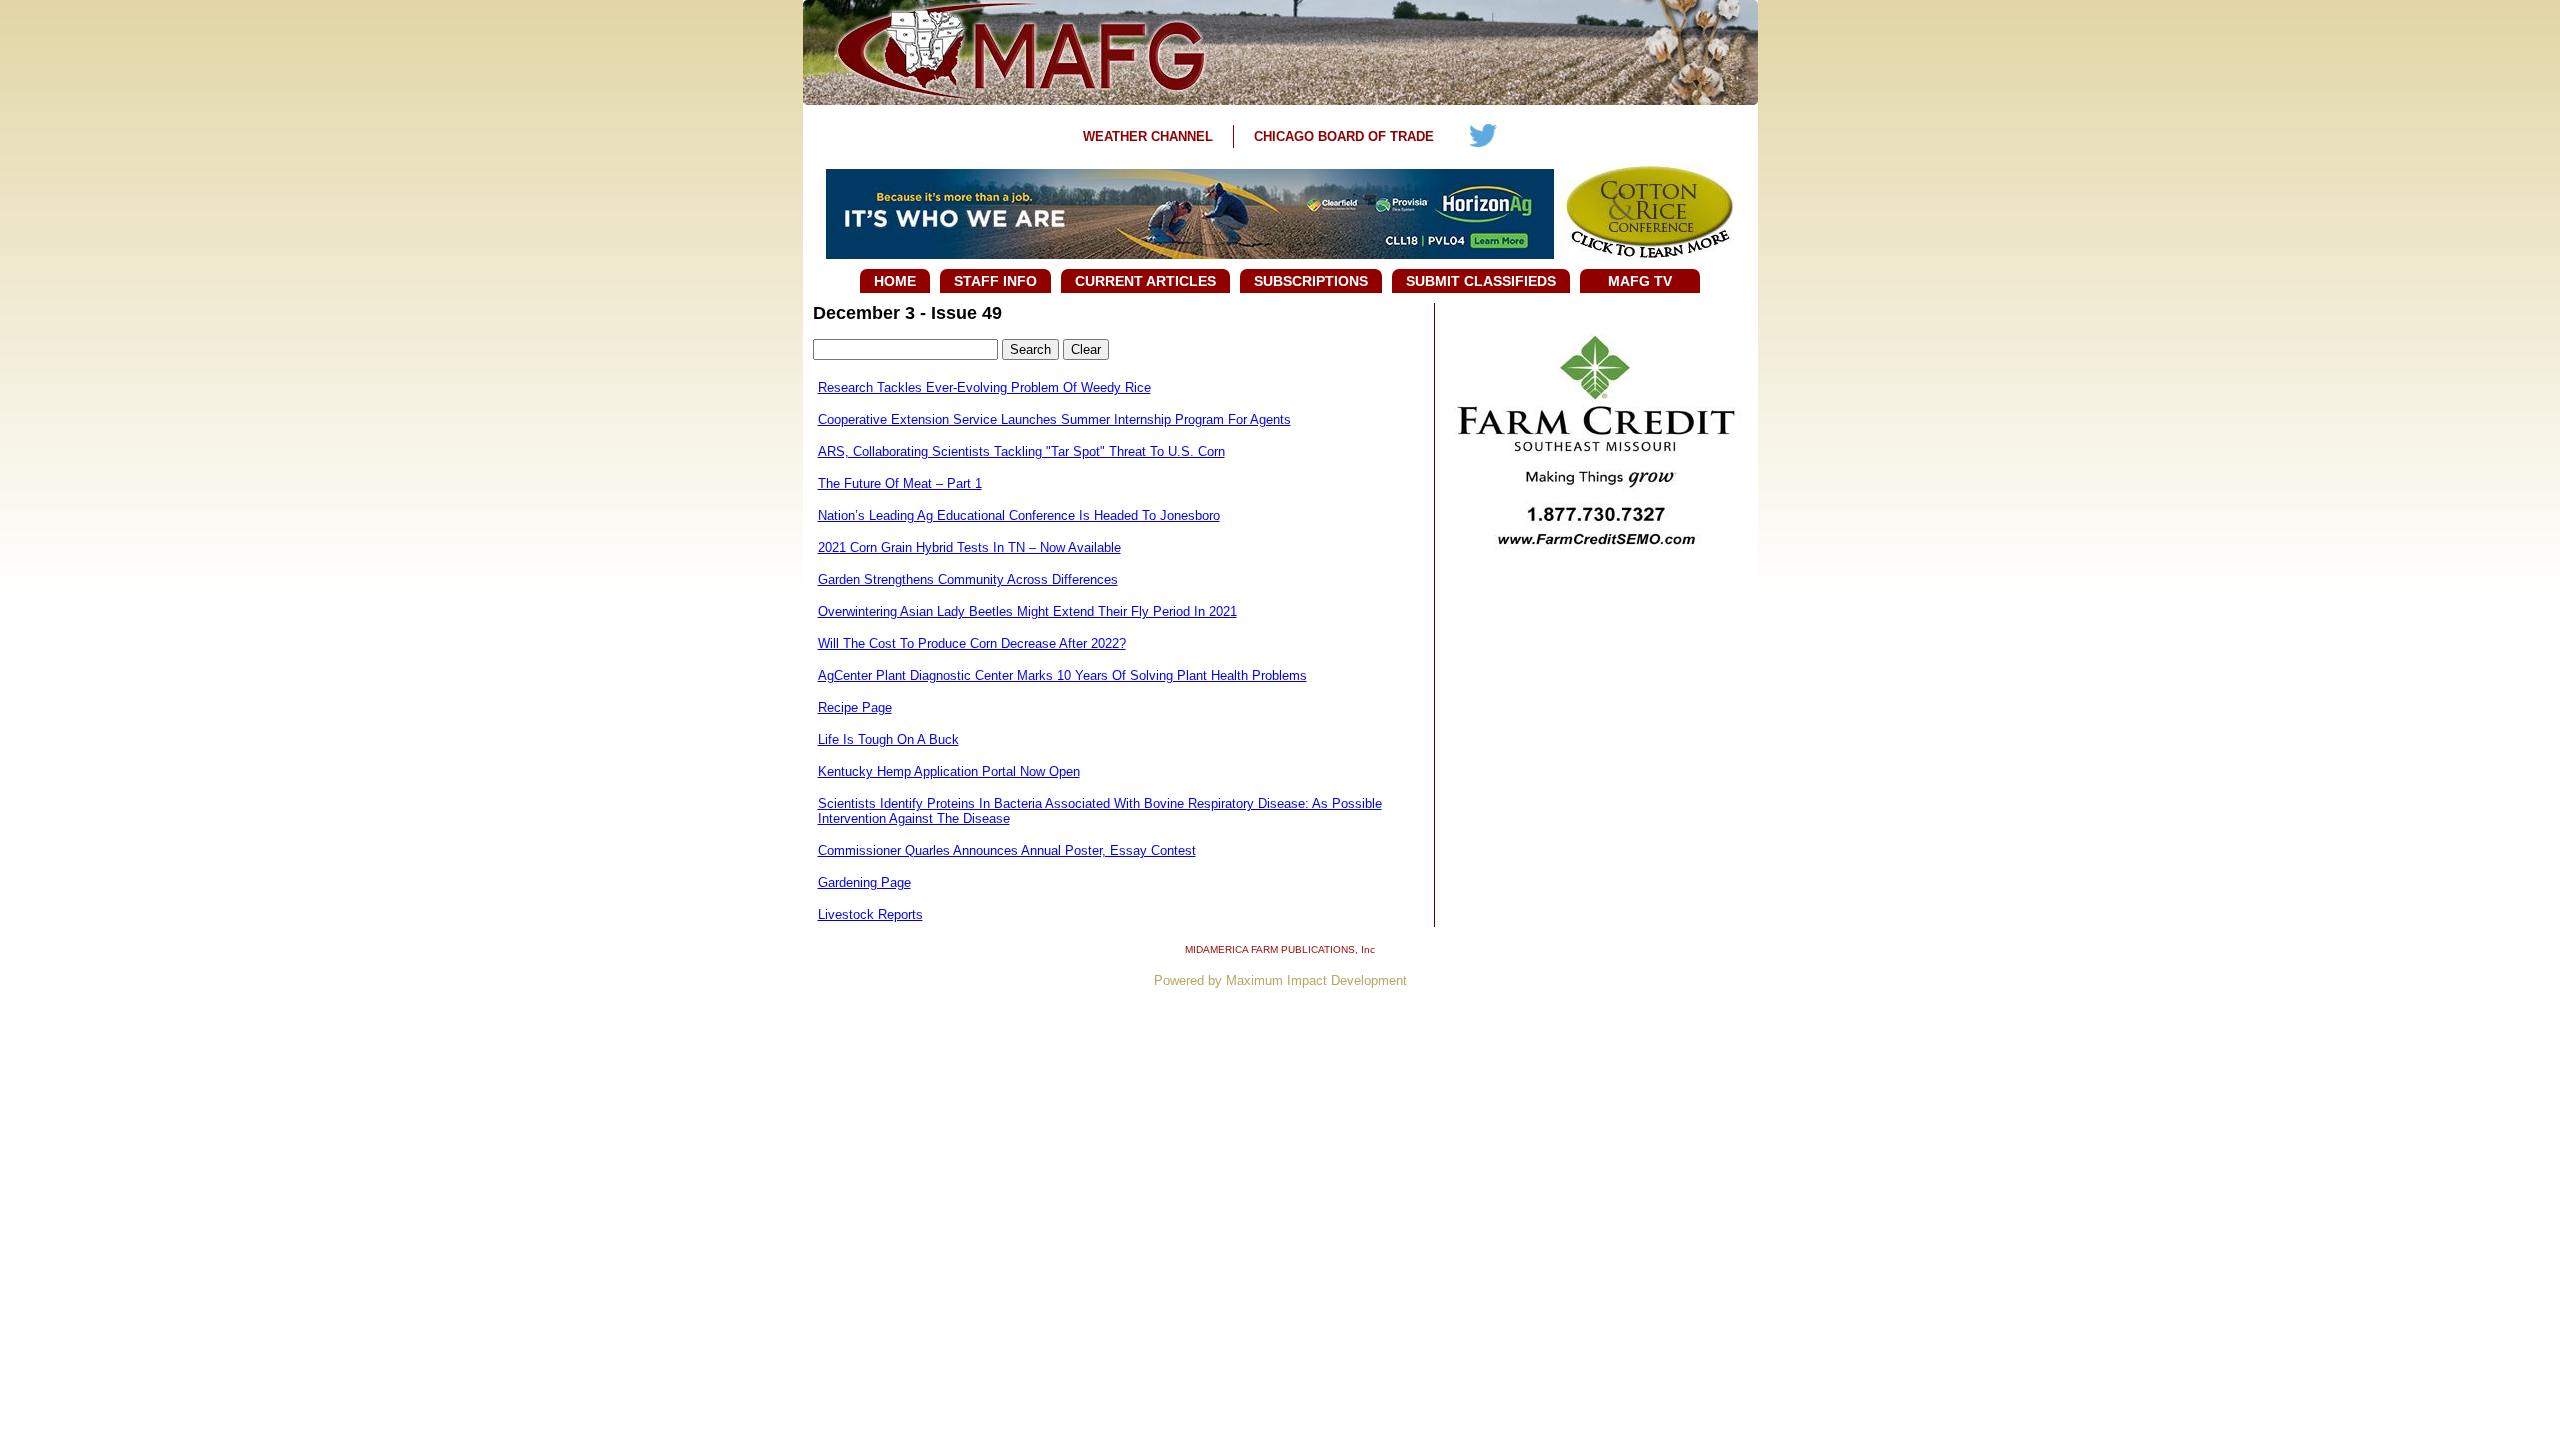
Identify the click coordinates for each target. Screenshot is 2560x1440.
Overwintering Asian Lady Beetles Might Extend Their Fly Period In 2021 (1027, 611)
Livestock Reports (870, 914)
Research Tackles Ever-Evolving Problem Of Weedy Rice (984, 387)
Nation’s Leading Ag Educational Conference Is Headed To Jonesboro (1019, 515)
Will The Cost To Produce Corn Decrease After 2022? (972, 643)
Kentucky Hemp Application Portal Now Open (949, 771)
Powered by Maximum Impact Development (1280, 980)
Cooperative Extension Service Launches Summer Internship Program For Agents (1054, 419)
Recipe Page (855, 707)
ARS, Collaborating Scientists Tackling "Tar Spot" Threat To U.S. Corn (1021, 451)
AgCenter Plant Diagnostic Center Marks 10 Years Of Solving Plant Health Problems (1062, 675)
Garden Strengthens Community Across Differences (968, 579)
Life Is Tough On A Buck (888, 739)
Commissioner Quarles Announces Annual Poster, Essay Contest (1007, 850)
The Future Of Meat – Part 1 (900, 483)
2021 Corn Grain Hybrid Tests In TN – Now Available (969, 547)
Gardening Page (864, 882)
